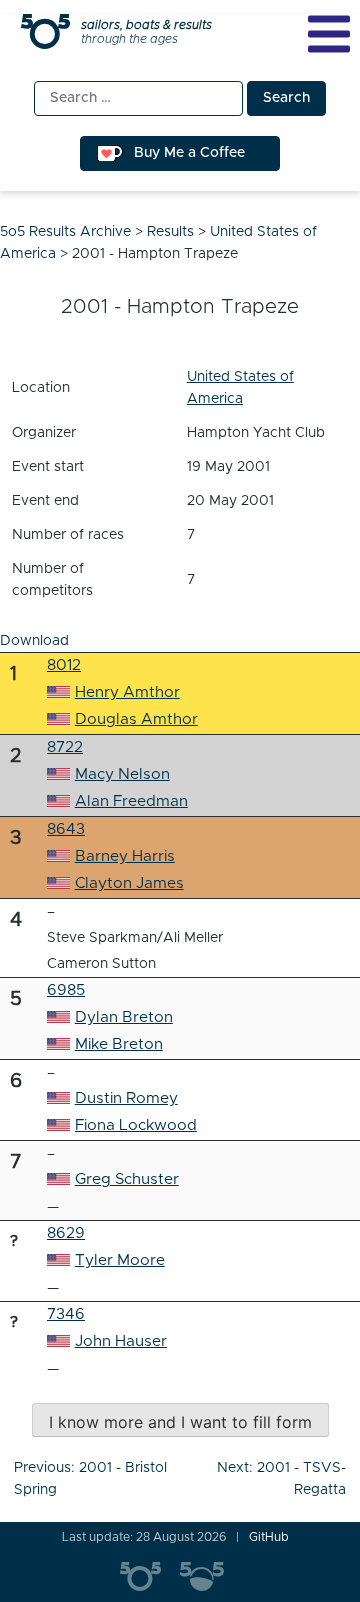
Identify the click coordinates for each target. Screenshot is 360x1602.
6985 (66, 990)
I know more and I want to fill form (180, 1422)
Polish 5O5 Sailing (210, 1577)
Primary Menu (329, 34)
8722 (65, 747)
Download (34, 641)
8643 (66, 829)
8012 (64, 665)
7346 (66, 1314)
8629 (66, 1233)
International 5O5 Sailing (150, 1577)
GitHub (269, 1537)
